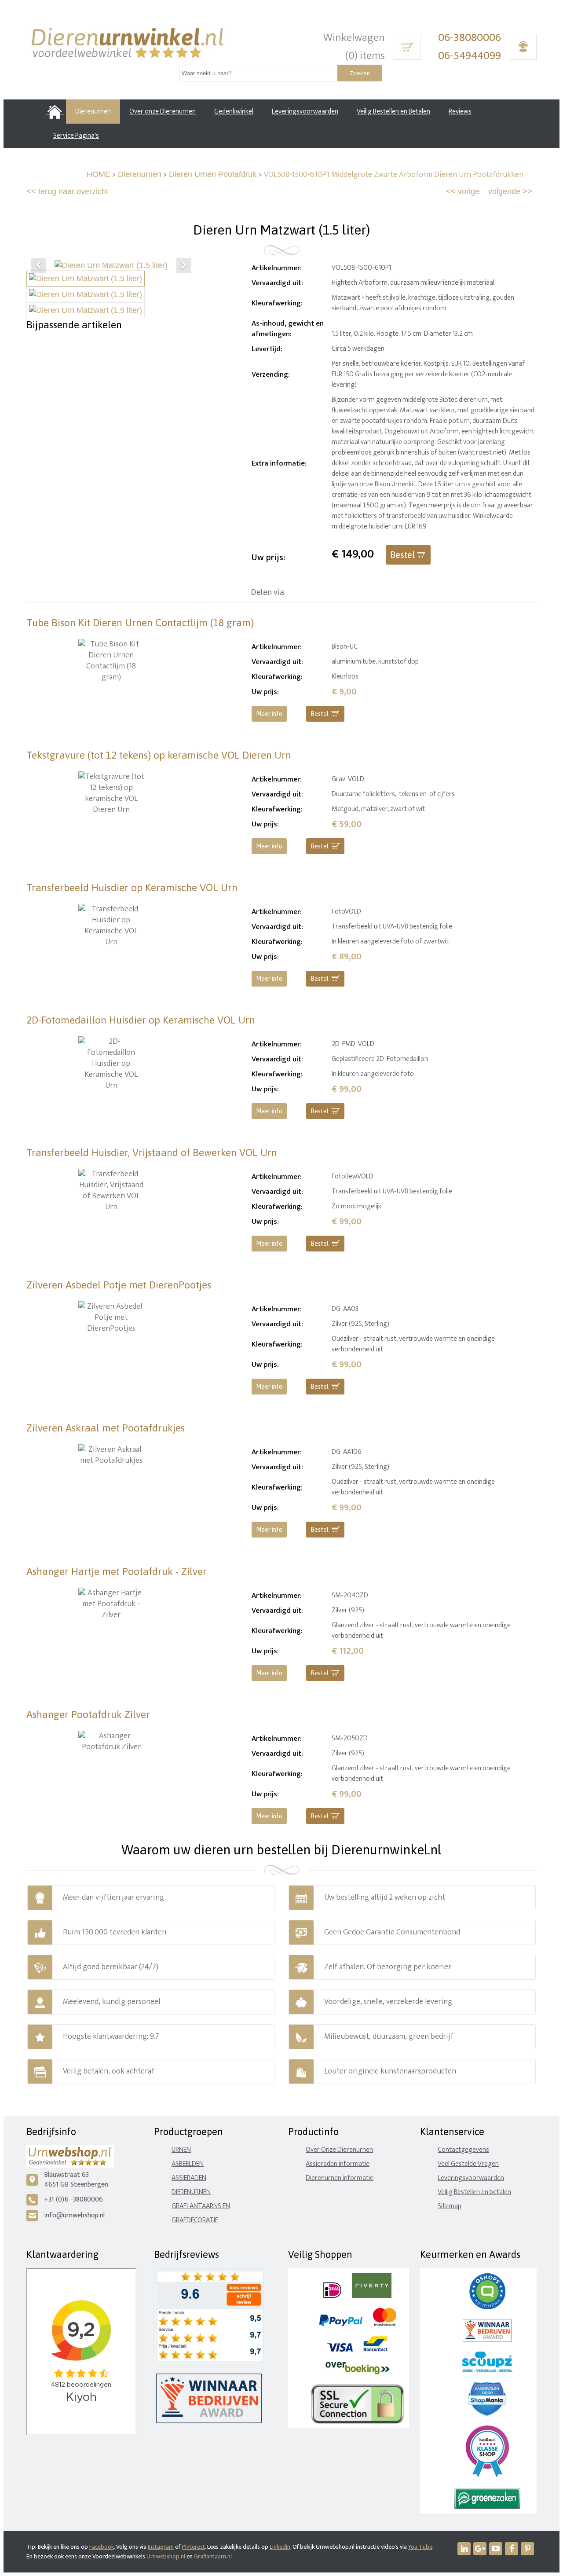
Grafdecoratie (195, 2220)
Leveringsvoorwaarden (471, 2178)
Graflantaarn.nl (213, 2556)
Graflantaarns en (201, 2206)
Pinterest (193, 2547)
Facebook (102, 2547)
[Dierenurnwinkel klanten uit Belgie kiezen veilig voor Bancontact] (375, 2350)
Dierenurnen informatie (340, 2178)
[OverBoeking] (358, 2372)
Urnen (181, 2150)
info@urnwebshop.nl (74, 2215)
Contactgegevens (463, 2150)
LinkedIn (280, 2547)
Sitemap (450, 2206)
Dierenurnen (140, 174)
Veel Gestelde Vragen (468, 2164)
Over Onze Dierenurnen (339, 2150)
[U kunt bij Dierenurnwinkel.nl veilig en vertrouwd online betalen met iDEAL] (332, 2296)
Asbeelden (188, 2164)
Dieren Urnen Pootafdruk (213, 174)
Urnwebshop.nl (166, 2556)
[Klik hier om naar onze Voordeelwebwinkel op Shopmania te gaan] (487, 2414)
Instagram (161, 2547)
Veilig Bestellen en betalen (474, 2192)
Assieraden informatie (338, 2164)
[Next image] (184, 265)
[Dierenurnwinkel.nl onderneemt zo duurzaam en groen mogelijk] (487, 2507)
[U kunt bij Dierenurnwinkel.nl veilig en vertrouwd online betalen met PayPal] (341, 2324)
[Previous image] (38, 265)
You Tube (420, 2547)
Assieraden (189, 2178)
